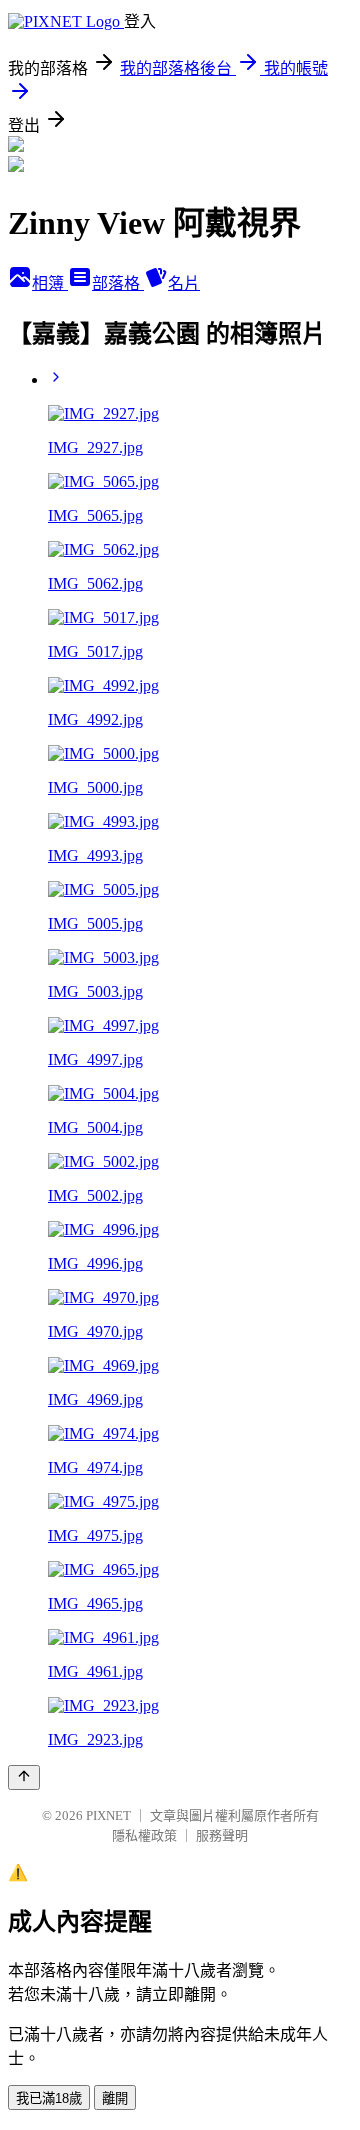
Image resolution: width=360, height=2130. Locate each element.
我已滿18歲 (49, 2098)
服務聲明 (222, 1835)
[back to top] (24, 1777)
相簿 (50, 283)
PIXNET (108, 1815)
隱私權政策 (144, 1835)
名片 (184, 283)
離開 (115, 2098)
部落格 (118, 283)
